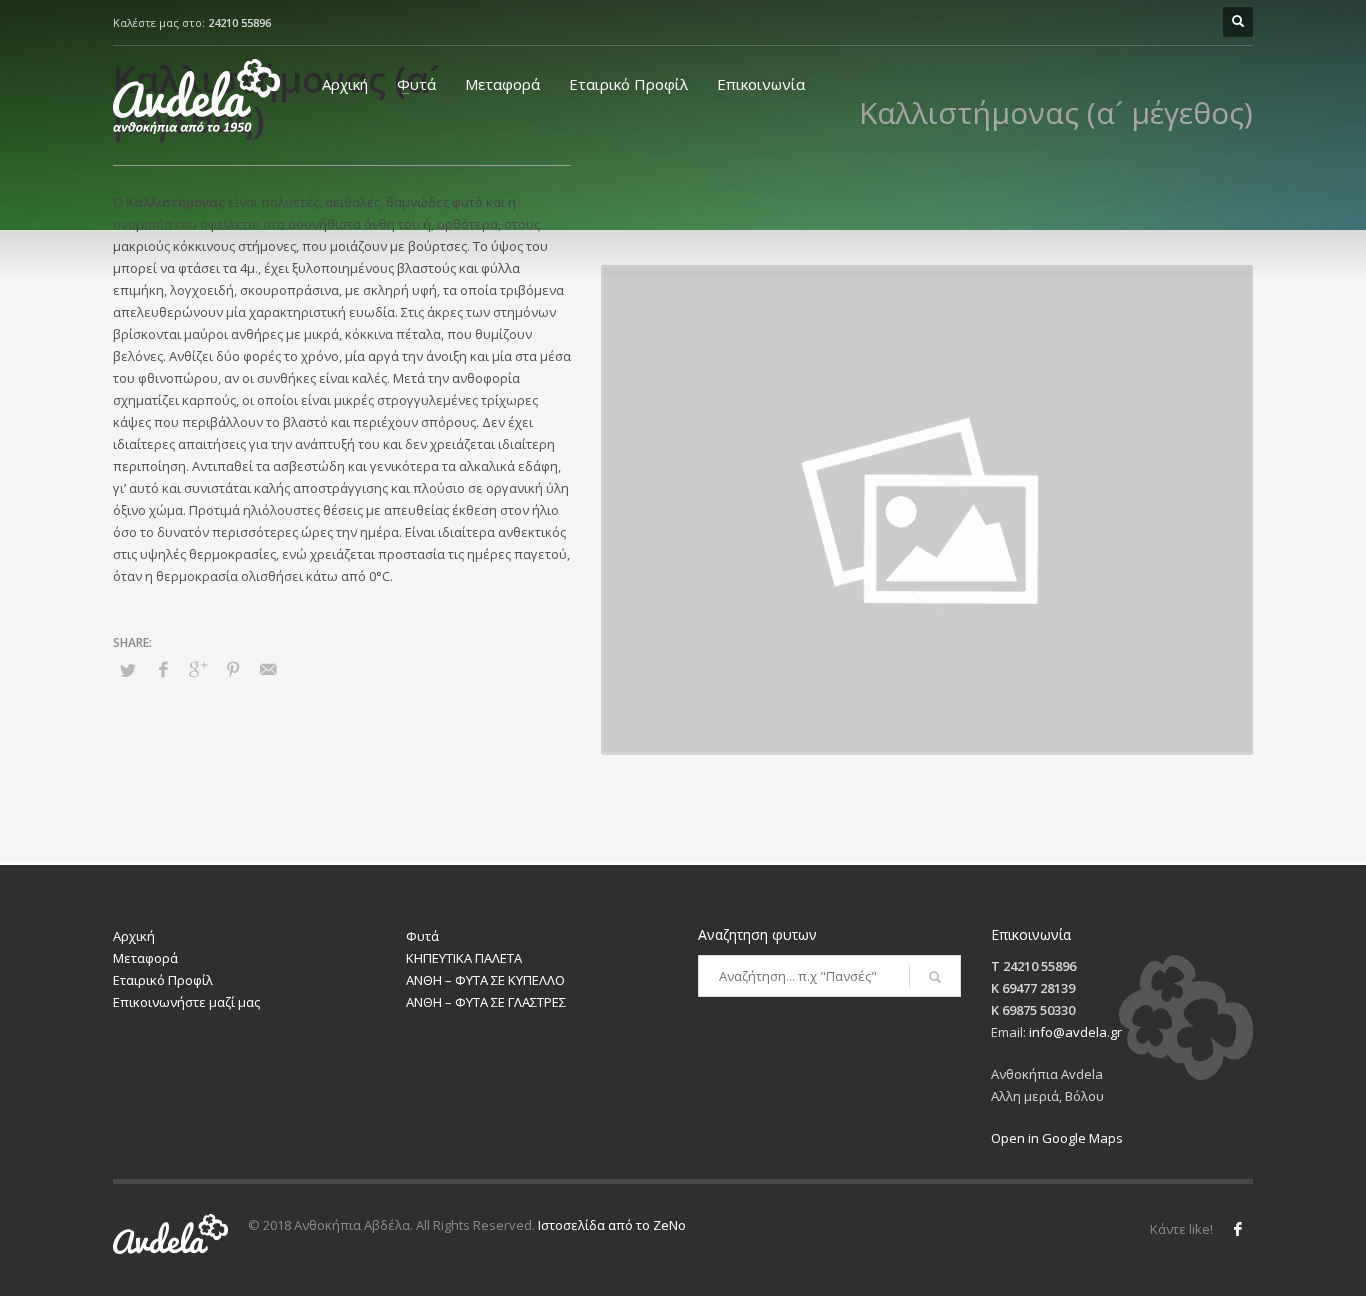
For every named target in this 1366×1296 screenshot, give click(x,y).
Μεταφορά (502, 84)
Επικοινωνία (761, 84)
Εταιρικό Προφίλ (628, 84)
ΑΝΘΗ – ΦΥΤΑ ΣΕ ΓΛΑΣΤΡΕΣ (486, 1002)
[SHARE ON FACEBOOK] (163, 669)
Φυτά (416, 84)
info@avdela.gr (1075, 1032)
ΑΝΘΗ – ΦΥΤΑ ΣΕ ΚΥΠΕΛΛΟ (485, 980)
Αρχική (345, 84)
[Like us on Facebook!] (1238, 1229)
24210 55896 (239, 22)
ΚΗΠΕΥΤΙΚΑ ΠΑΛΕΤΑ (464, 958)
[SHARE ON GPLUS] (198, 669)
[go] (935, 977)
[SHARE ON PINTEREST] (233, 669)
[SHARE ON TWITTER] (128, 670)
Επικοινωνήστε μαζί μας (186, 1002)
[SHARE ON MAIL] (268, 669)
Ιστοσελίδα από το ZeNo (612, 1225)
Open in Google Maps (1057, 1138)
